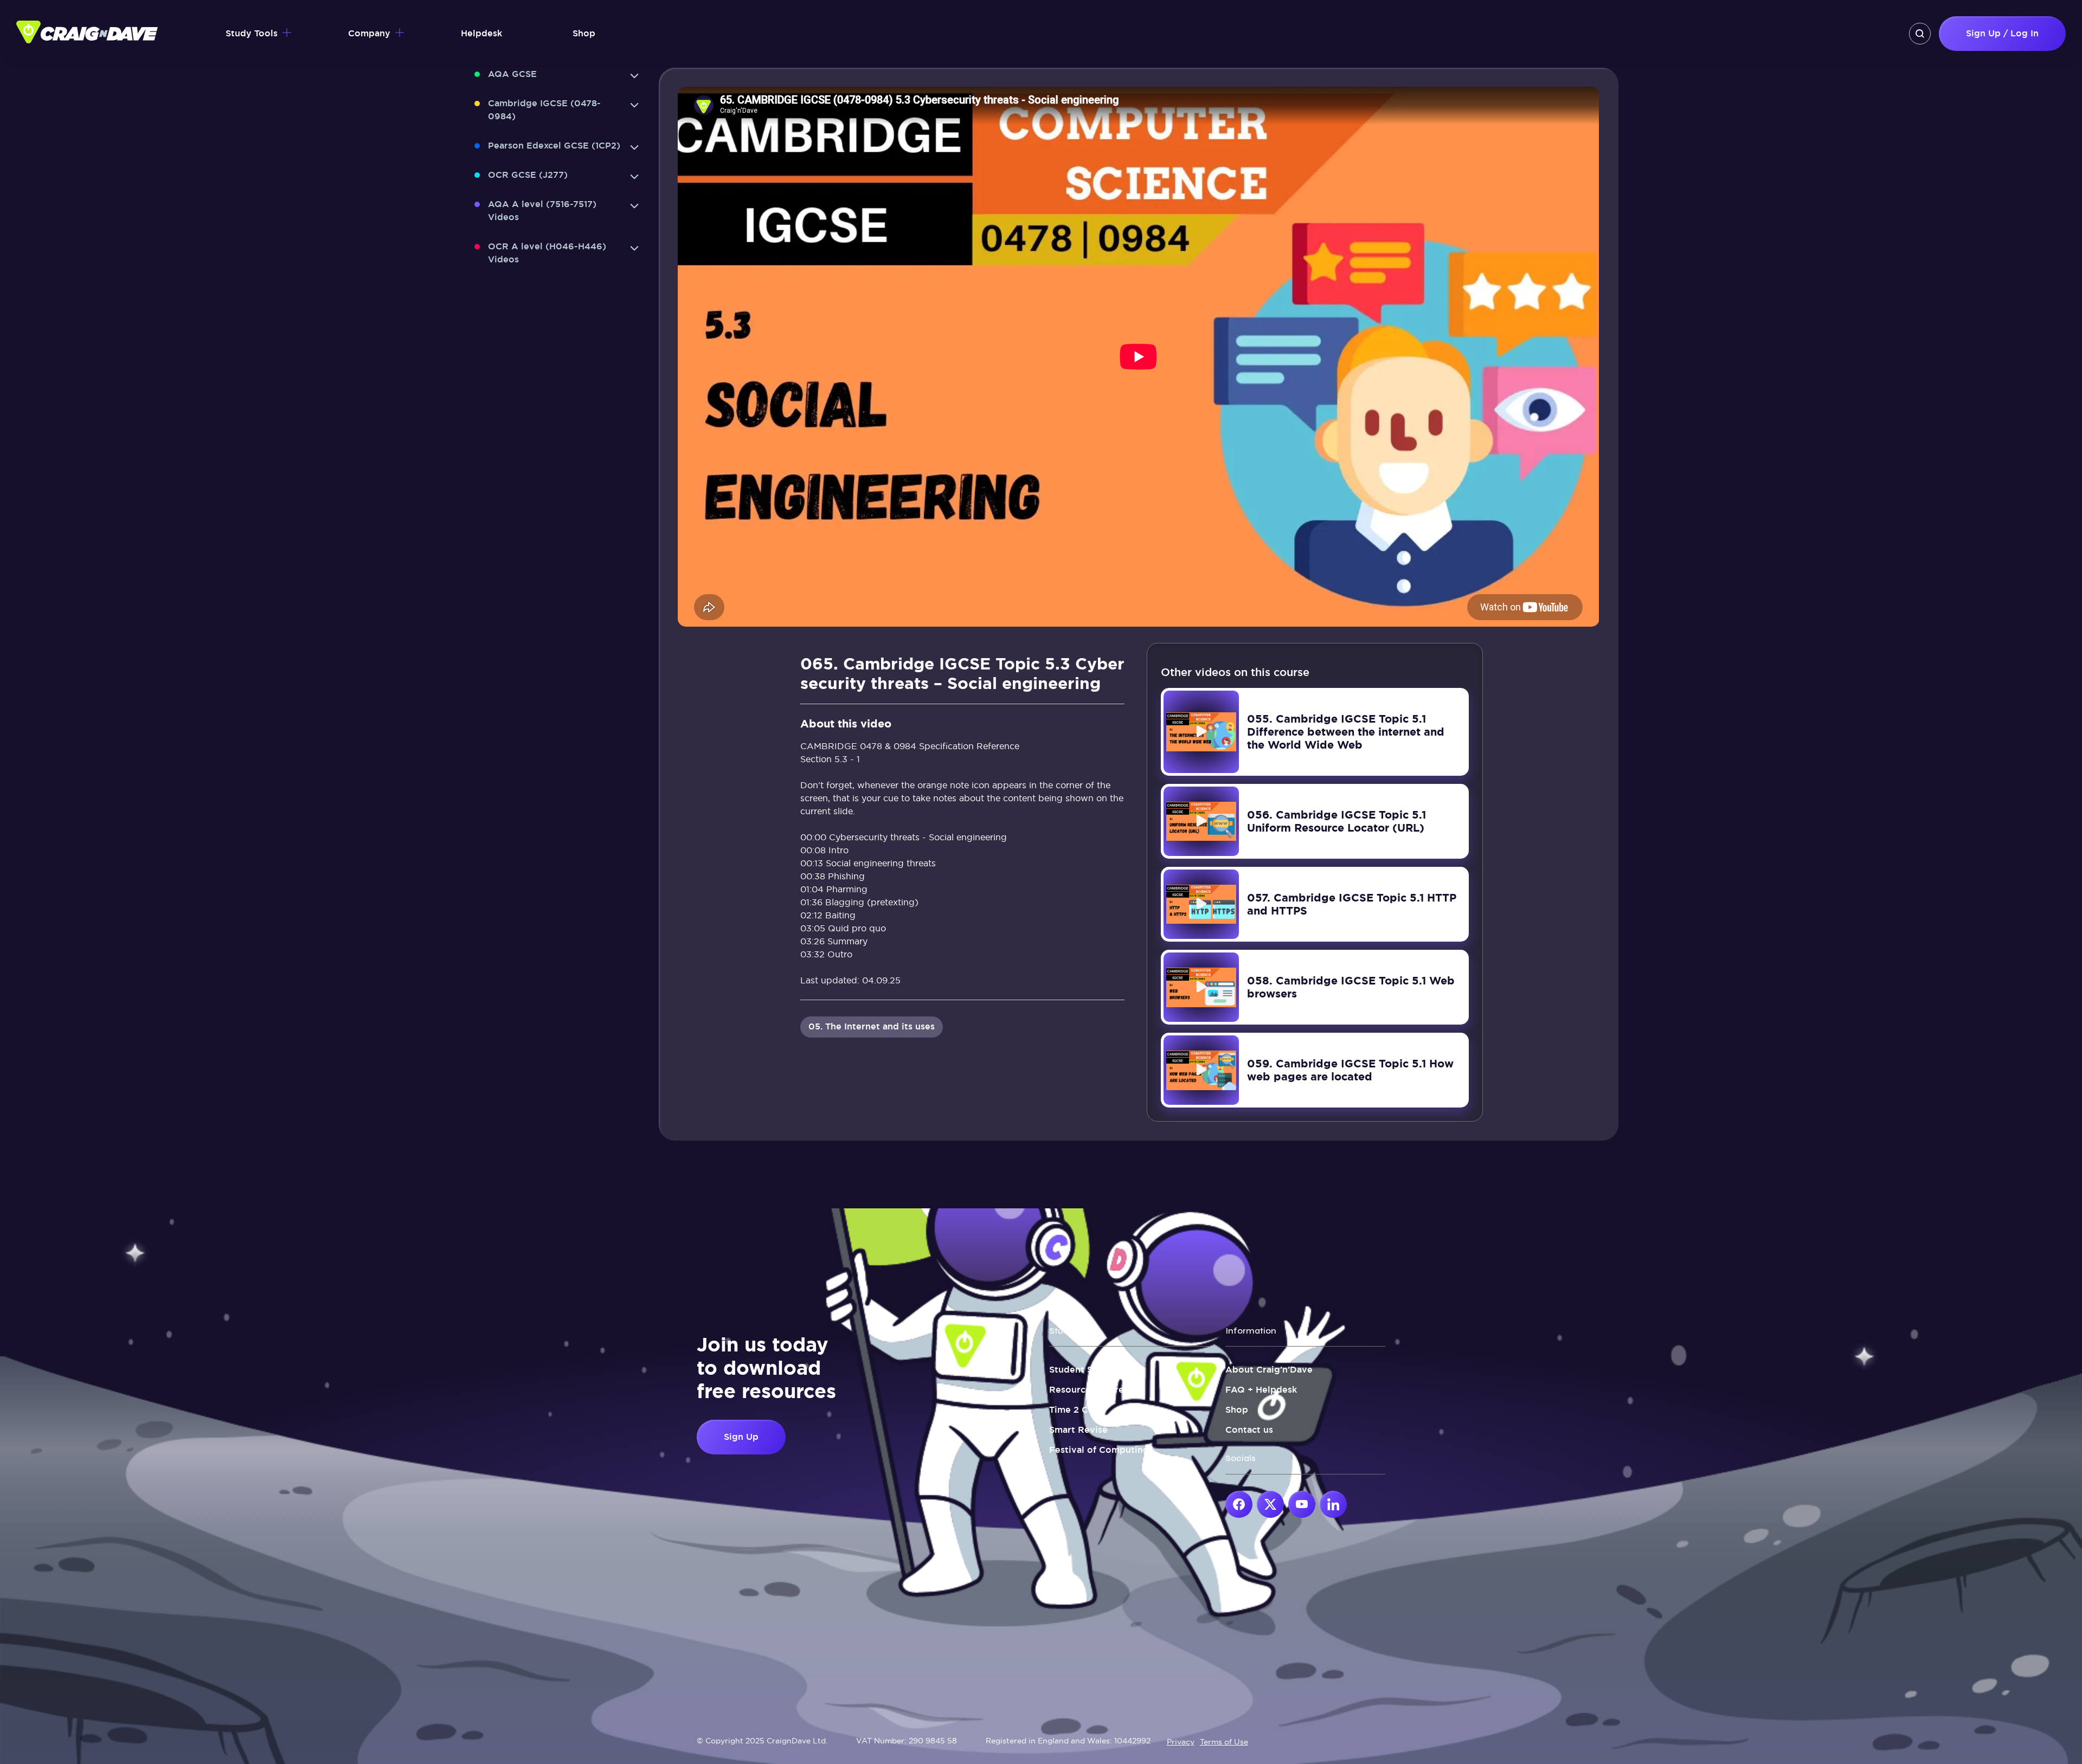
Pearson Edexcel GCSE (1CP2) (554, 146)
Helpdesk (481, 33)
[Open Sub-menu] (634, 76)
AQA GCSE (512, 74)
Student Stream (1084, 1370)
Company (369, 33)
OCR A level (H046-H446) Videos (547, 253)
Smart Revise (1078, 1430)
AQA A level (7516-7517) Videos (542, 211)
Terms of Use (1224, 1742)
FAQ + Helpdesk (1261, 1390)
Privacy (1181, 1742)
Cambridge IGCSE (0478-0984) (544, 110)
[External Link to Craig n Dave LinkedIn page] (1333, 1504)
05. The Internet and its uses (872, 1026)
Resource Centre (1087, 1390)
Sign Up (741, 1437)
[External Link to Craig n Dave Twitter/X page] (1270, 1504)
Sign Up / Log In (2002, 33)
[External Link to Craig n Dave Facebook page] (1239, 1504)
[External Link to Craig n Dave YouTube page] (1302, 1504)
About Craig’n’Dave (1269, 1370)
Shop (584, 33)
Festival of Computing (1099, 1450)
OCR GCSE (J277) (528, 175)
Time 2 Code (1077, 1410)
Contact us (1249, 1430)
